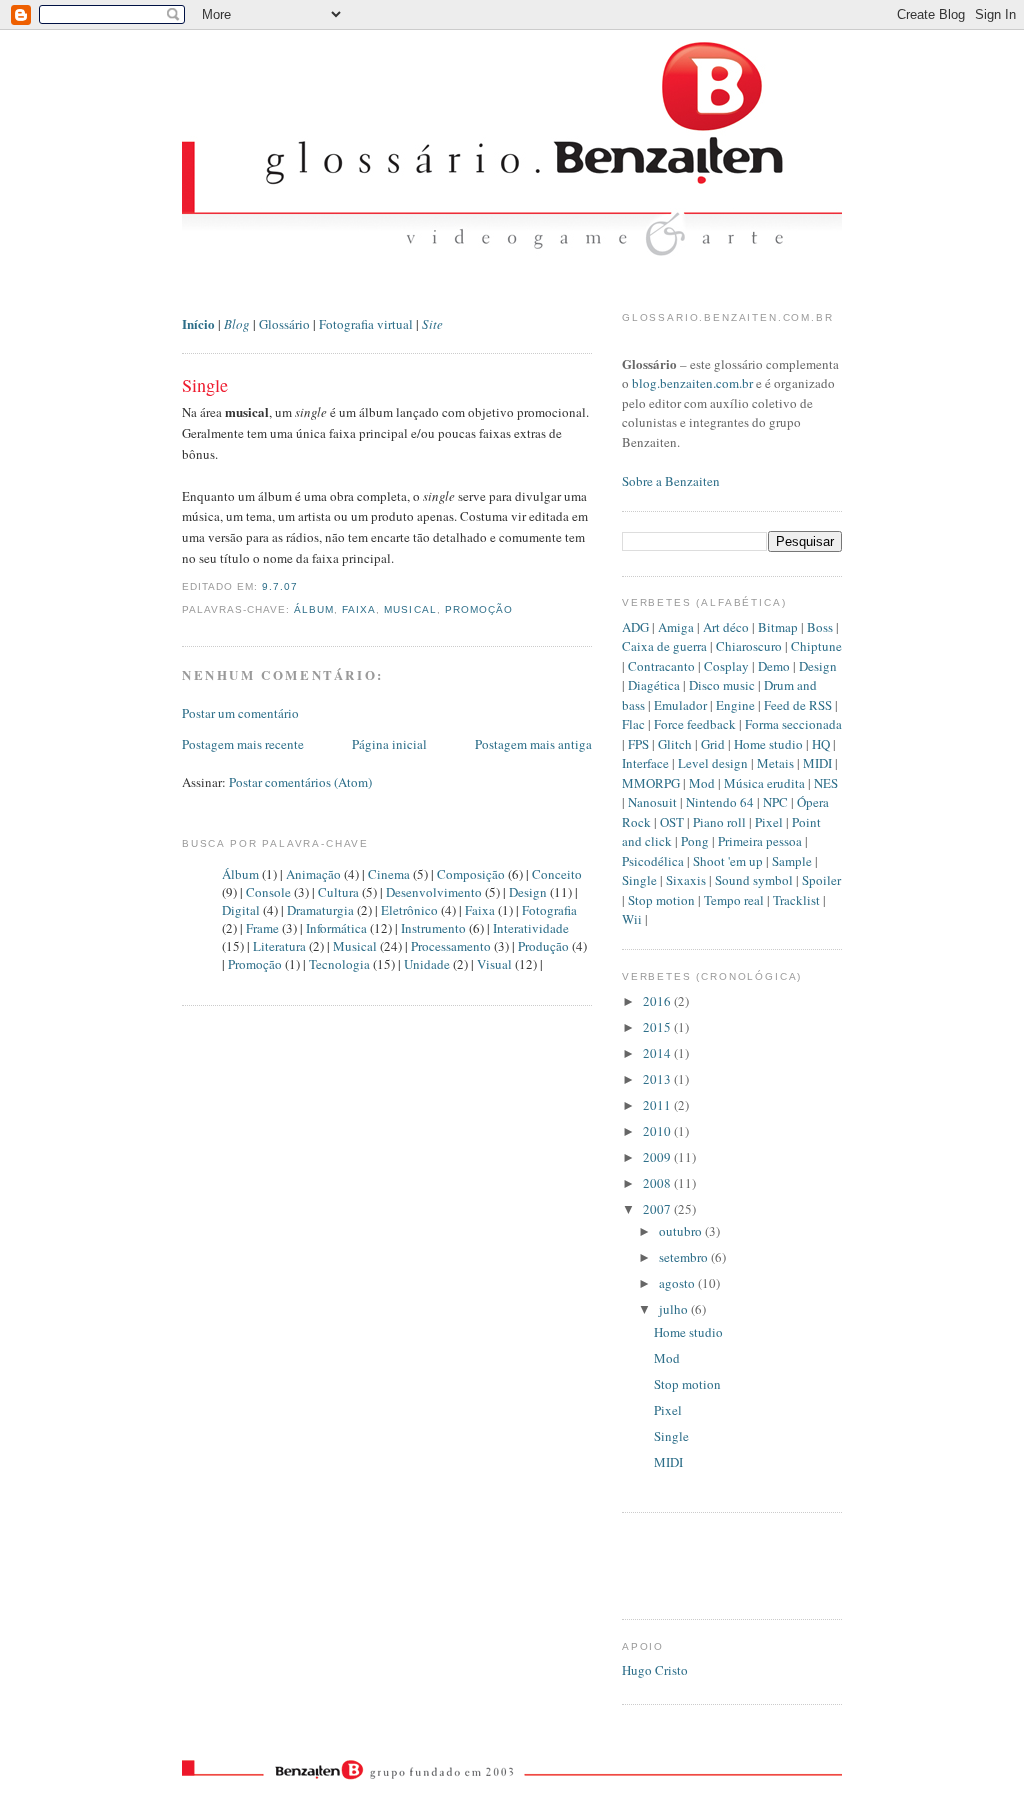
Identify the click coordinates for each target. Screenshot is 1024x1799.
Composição (471, 874)
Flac (633, 724)
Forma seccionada (793, 724)
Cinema (389, 874)
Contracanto (661, 666)
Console (268, 892)
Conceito (557, 874)
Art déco (726, 627)
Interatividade (531, 928)
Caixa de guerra (664, 646)
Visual (494, 964)
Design (528, 892)
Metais (775, 763)
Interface (645, 763)
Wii (632, 919)
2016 (658, 1001)
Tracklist (796, 900)
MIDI (817, 763)
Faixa (359, 609)
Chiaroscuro (749, 646)
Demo (774, 666)
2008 (658, 1183)
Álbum (314, 609)
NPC (775, 802)
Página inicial (389, 744)
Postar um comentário (240, 713)
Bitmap (778, 627)
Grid (713, 744)
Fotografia (549, 910)
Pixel (769, 822)
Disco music (722, 685)
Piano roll (719, 822)
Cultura (338, 892)
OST (672, 822)
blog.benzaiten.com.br (692, 383)
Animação (313, 874)
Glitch (675, 744)
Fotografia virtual (366, 324)
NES (826, 783)
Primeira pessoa (760, 841)
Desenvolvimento (434, 892)
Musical (410, 609)
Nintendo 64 (720, 802)
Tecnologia (339, 964)
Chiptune (816, 646)
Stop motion (661, 900)
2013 (658, 1079)
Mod (702, 783)
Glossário (284, 324)
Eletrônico (409, 910)
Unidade (427, 964)
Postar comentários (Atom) (300, 782)
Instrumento (433, 928)
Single (205, 385)
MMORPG (651, 783)
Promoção (479, 609)
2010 (658, 1131)
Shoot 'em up (728, 861)
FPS (638, 744)
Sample (792, 861)
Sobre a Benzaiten (671, 481)
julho (675, 1309)
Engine (735, 705)
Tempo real (734, 900)
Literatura (279, 946)
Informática (336, 928)
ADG (635, 627)
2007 (658, 1209)
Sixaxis (686, 880)
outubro (682, 1231)
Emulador (680, 705)
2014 (658, 1053)
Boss (820, 627)
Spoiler (821, 880)
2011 (658, 1105)
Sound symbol (754, 880)
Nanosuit (652, 802)
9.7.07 (280, 586)
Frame (262, 928)
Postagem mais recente (243, 744)
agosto (678, 1283)
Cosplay (726, 666)
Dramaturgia (320, 910)
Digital (241, 910)
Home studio (768, 744)
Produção (543, 946)
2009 (658, 1157)
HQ (821, 744)
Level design (713, 763)
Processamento (451, 946)
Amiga (676, 627)
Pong (695, 841)
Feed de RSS (798, 705)
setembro (685, 1257)
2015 (658, 1027)
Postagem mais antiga (533, 744)
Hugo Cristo (655, 1670)
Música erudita (764, 783)
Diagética (654, 685)
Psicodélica (653, 861)
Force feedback (695, 724)
